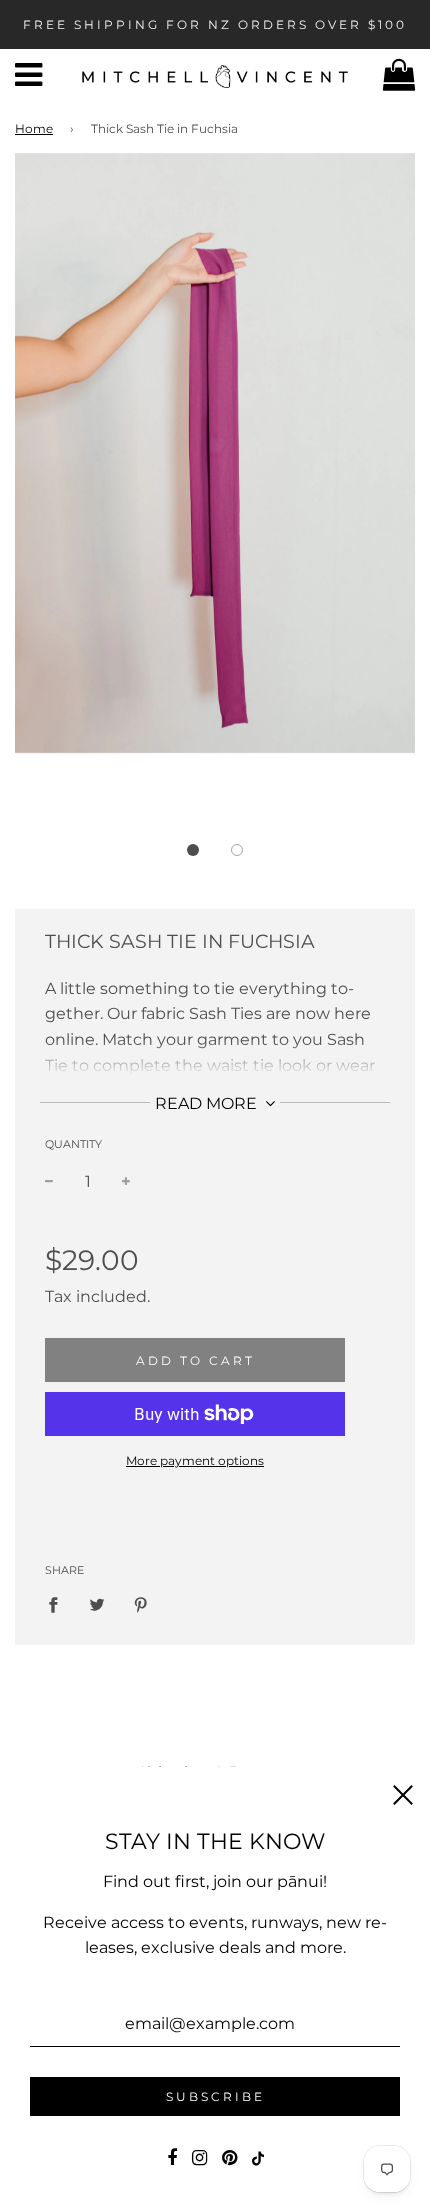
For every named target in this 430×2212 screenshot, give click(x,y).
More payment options (195, 1460)
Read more (208, 1103)
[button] (193, 850)
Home (34, 128)
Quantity (73, 1144)
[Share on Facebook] (59, 1605)
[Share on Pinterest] (141, 1605)
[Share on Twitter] (97, 1605)
